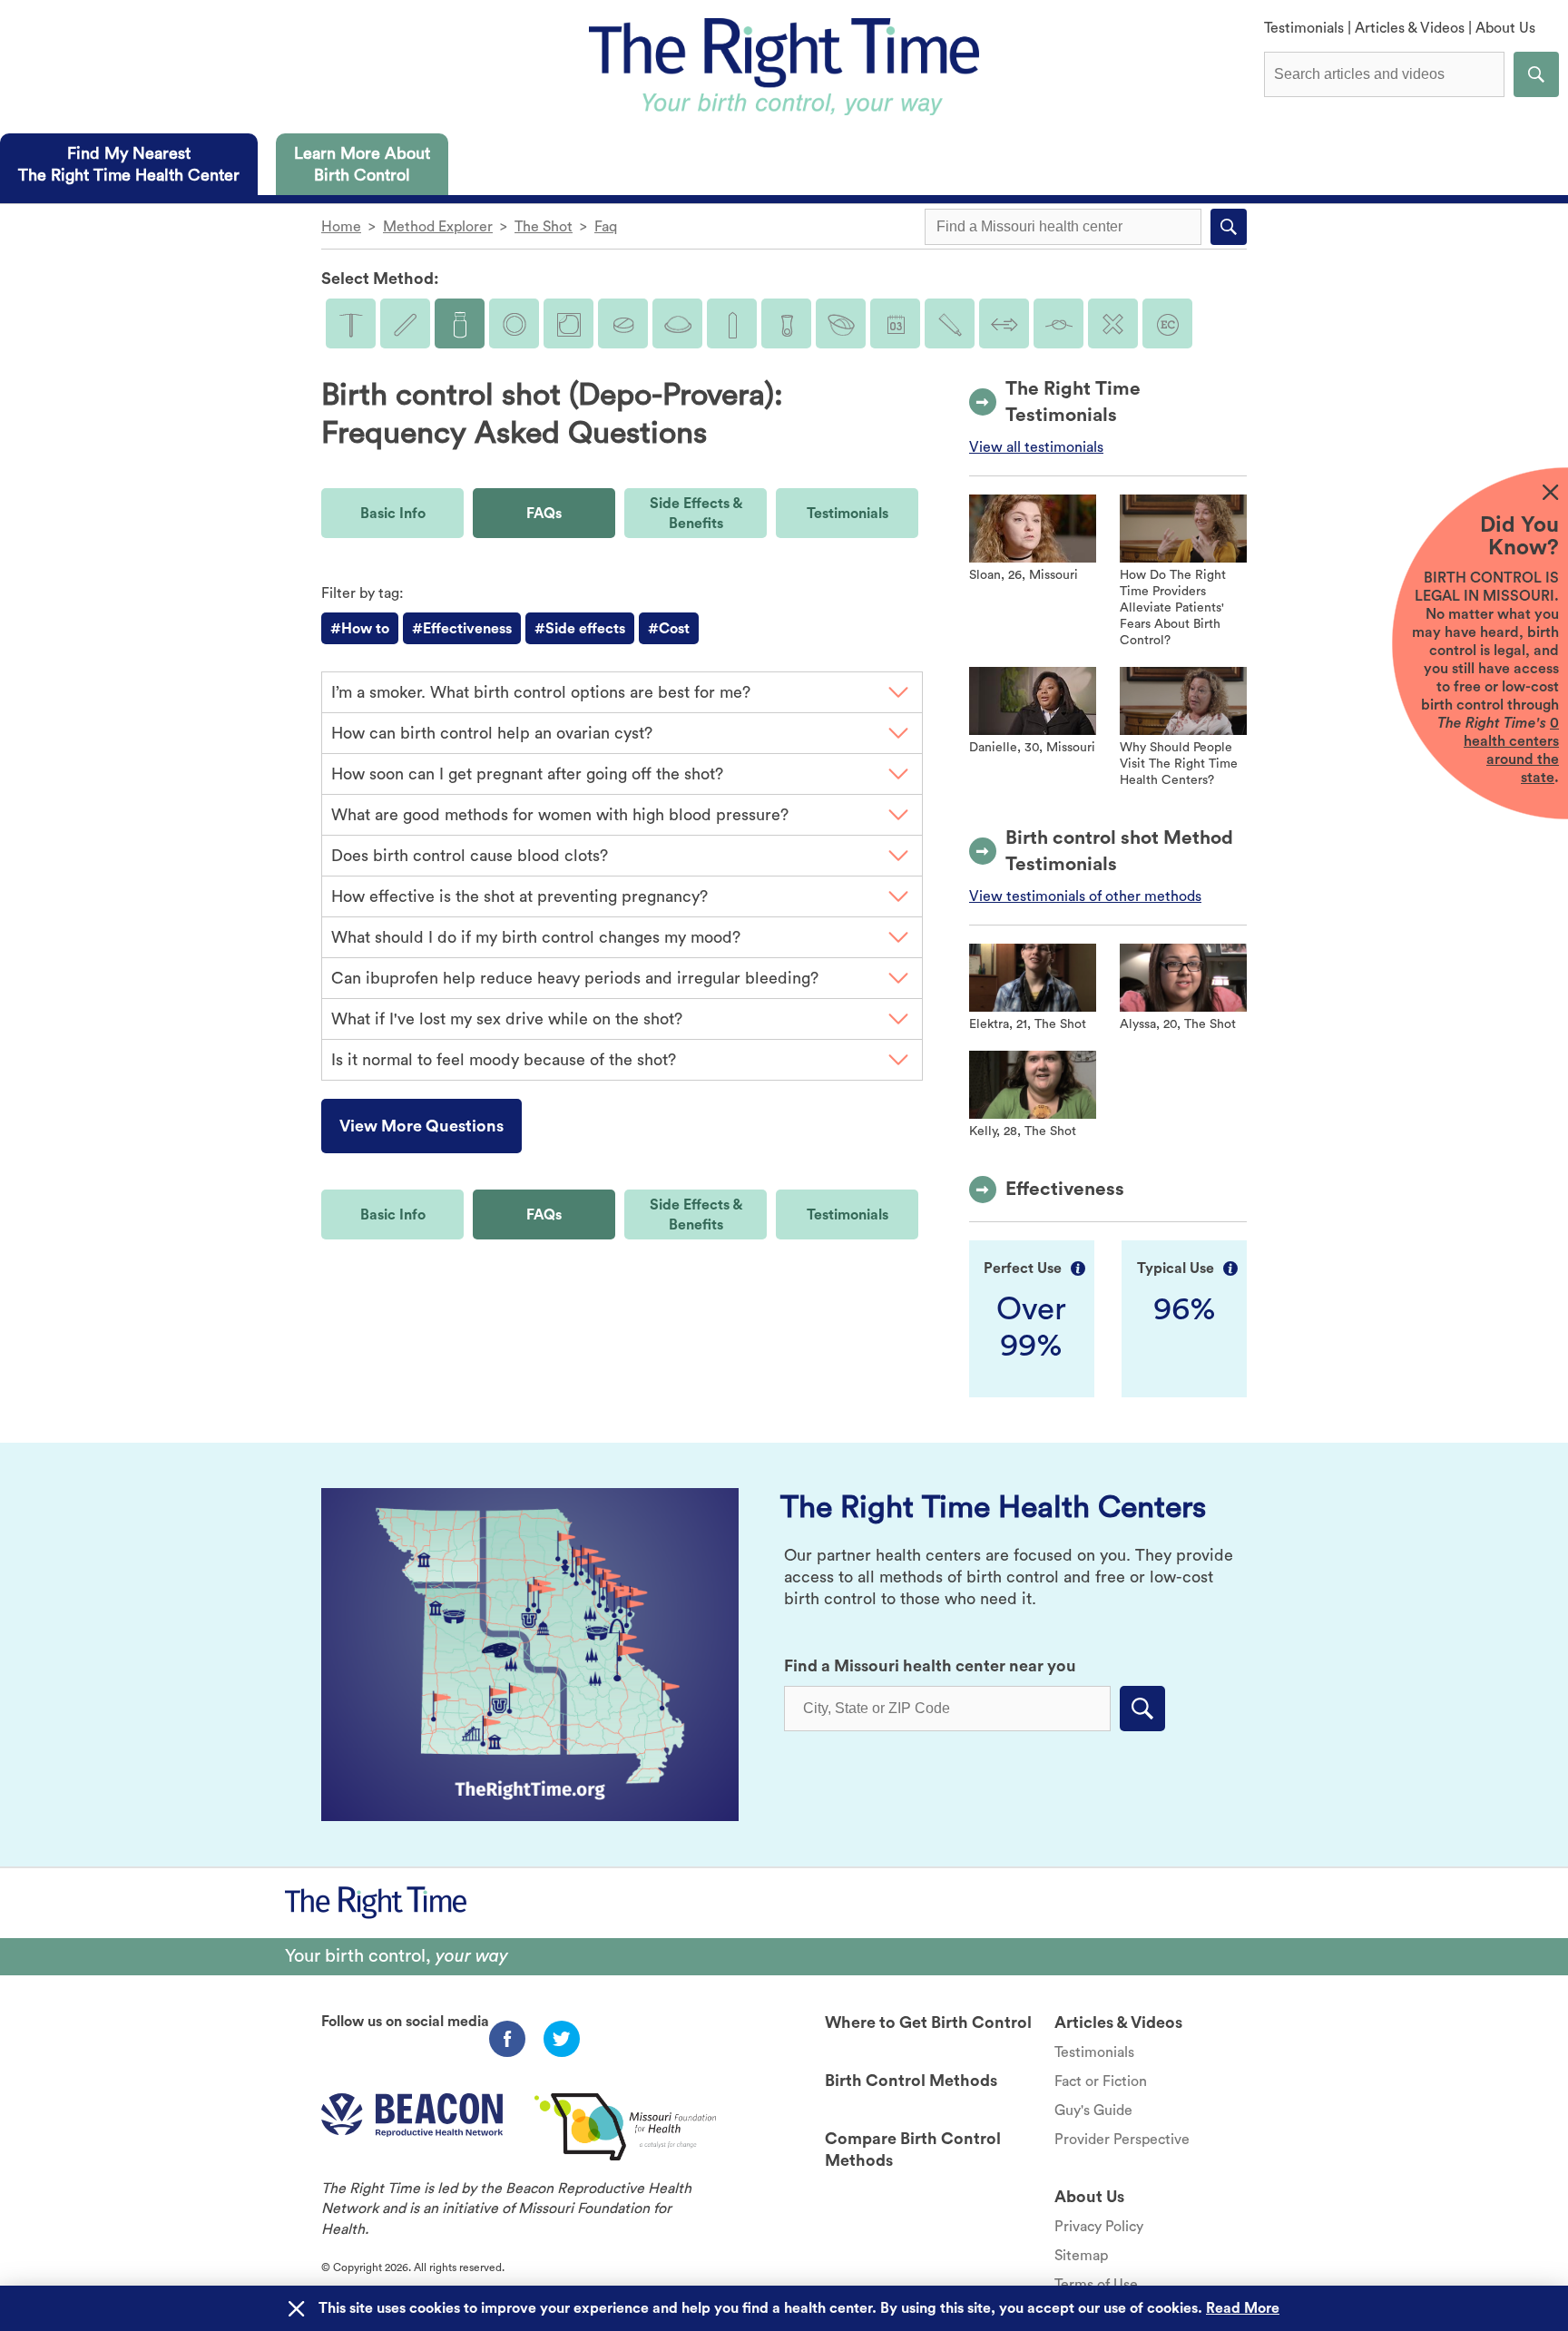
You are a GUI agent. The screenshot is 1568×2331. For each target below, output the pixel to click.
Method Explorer (438, 227)
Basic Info (393, 514)
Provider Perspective (1122, 2140)
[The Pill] (623, 323)
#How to (360, 629)
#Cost (669, 629)
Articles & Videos (1410, 28)
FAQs (544, 514)
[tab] (129, 164)
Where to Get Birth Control (928, 2022)
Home (341, 227)
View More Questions (421, 1126)
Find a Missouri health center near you (930, 1666)
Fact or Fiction (1101, 2081)
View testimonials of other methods (1085, 896)
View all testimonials (1036, 447)
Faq (606, 227)
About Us (1505, 28)
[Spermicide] (950, 323)
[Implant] (405, 323)
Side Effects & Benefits (696, 514)
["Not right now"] (1113, 323)
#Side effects (580, 629)
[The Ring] (514, 323)
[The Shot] (460, 323)
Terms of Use (1096, 2285)
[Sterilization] (1058, 323)
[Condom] (732, 323)
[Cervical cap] (841, 323)
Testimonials (1304, 28)
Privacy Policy (1099, 2227)
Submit (1536, 74)
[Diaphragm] (677, 323)
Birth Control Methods (911, 2081)
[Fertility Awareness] (895, 323)
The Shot (544, 227)
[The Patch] (568, 323)
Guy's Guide (1093, 2111)
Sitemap (1081, 2256)
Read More (1243, 2308)
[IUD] (351, 323)
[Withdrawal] (1004, 323)
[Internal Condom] (786, 323)
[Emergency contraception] (1167, 323)
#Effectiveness (462, 629)
